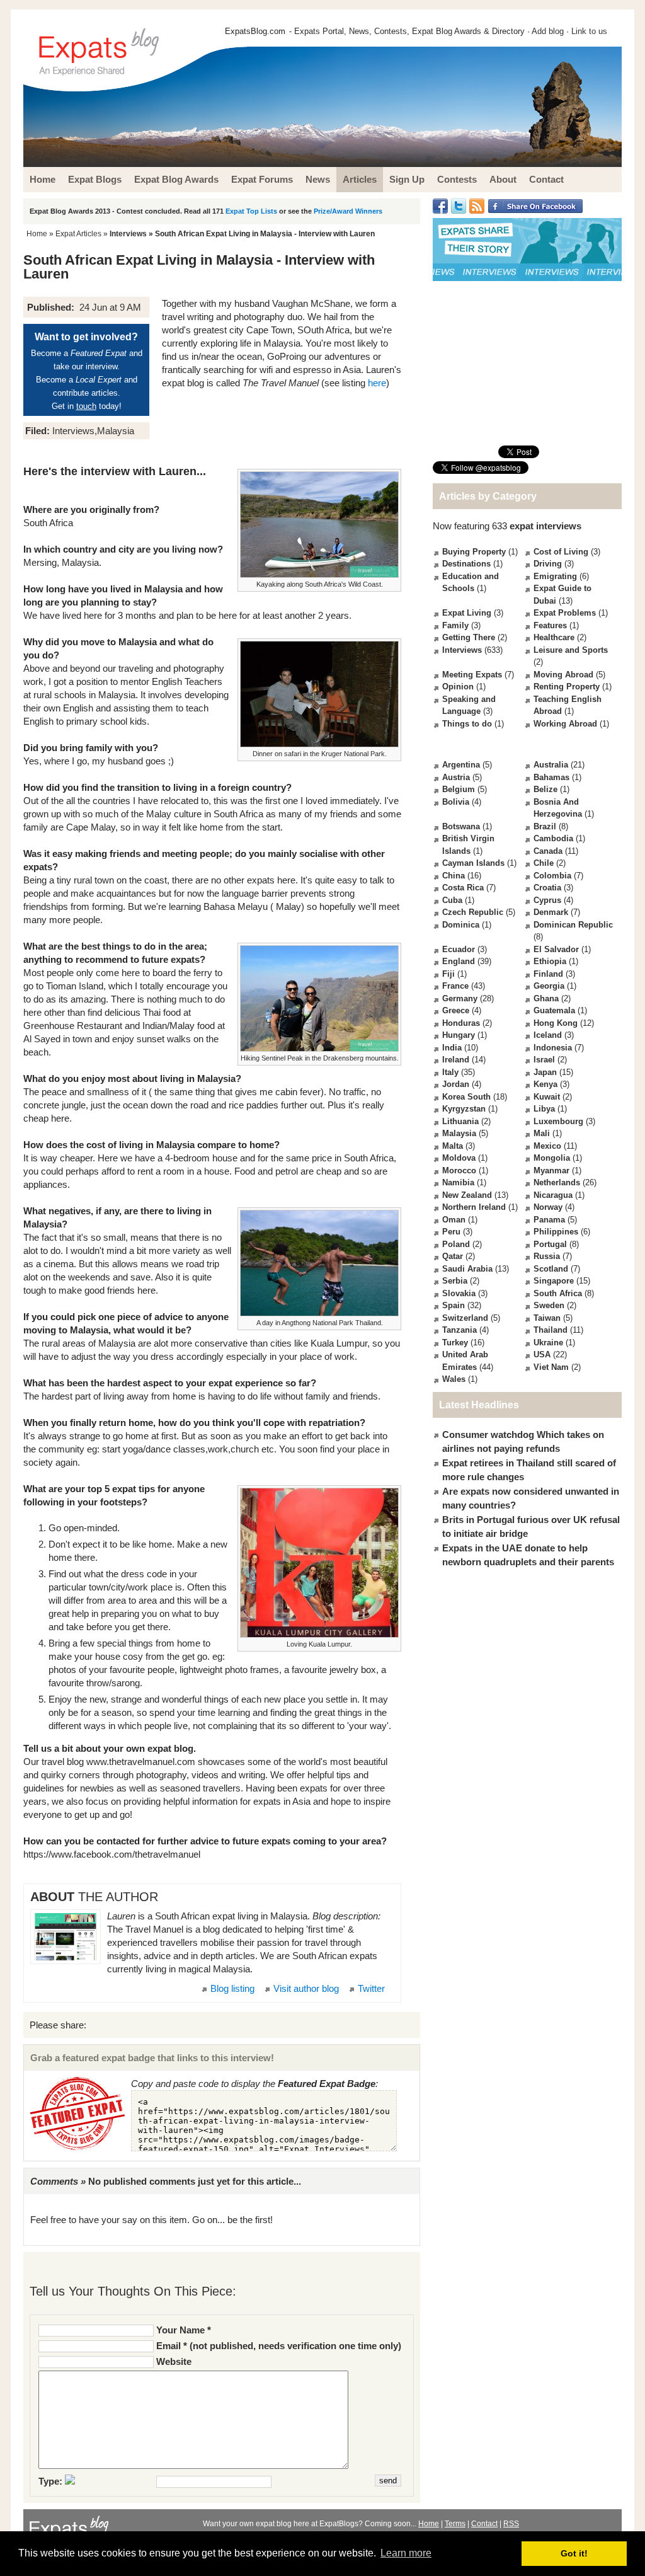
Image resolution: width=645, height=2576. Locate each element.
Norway (548, 1207)
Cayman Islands (473, 863)
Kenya (545, 1084)
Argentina (461, 765)
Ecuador (459, 949)
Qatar (453, 1256)
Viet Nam (551, 1367)
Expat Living (467, 613)
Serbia (455, 1281)
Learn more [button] (406, 2553)
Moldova (459, 1158)
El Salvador (556, 949)
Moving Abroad (563, 675)
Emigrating (555, 576)
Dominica (461, 925)
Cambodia (553, 838)
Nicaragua (553, 1195)
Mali (542, 1133)
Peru (451, 1232)
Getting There (469, 637)
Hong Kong (556, 1023)
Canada (548, 851)
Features (550, 625)
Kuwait (547, 1097)
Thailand (551, 1330)
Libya (544, 1109)
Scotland (551, 1269)
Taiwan (547, 1318)
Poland (456, 1244)
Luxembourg (558, 1121)
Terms (455, 2524)
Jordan (456, 1084)
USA (542, 1354)
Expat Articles (78, 234)
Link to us (589, 31)
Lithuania (460, 1121)
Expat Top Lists (251, 211)
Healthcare (554, 637)
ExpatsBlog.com (255, 31)
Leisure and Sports (571, 650)
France (455, 986)
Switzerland (465, 1318)
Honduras (461, 1023)
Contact (484, 2524)
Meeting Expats (472, 675)
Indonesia (553, 1048)
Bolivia (456, 802)
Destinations (466, 564)
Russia (547, 1256)
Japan (545, 1072)
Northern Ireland (474, 1207)
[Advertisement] (527, 363)
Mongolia (552, 1158)
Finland (548, 974)
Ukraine (548, 1343)
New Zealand (467, 1195)
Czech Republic (473, 912)
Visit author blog (306, 1988)
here (377, 383)
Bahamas (551, 777)
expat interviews (545, 526)
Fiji (448, 974)
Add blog (548, 31)
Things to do (467, 724)
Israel (544, 1060)
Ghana (546, 998)
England (459, 961)
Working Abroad (565, 724)
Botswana (461, 826)
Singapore (554, 1281)
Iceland (548, 1035)
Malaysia (459, 1133)
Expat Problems (565, 613)
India (452, 1048)
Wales (454, 1379)
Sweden (549, 1305)
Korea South (466, 1097)
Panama (549, 1220)
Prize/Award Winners (348, 211)
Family (455, 625)
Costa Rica (463, 888)
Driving (548, 564)
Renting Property (567, 687)
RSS (511, 2524)
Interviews (128, 234)
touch (86, 406)
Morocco (459, 1170)
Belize (545, 789)
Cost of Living (561, 552)
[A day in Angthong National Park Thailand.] (319, 1263)
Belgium (459, 789)
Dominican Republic (573, 925)
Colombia (552, 876)
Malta (453, 1146)
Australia (551, 765)
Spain (454, 1305)
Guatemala (554, 1010)
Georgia (549, 986)
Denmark (551, 912)
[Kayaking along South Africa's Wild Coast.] (319, 524)
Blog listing (232, 1988)
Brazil (545, 826)
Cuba (452, 900)
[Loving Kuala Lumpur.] (319, 1563)
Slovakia (459, 1293)
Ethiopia (550, 961)
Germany (460, 998)
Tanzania (459, 1330)
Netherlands (557, 1182)
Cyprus (547, 900)
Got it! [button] (574, 2553)
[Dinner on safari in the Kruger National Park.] (319, 694)
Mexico (547, 1146)
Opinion (458, 687)
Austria (456, 777)
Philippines (556, 1232)
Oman (454, 1220)
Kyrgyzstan (464, 1109)
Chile (544, 863)
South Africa (558, 1293)
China (454, 876)
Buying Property (474, 552)
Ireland (456, 1060)
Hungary (459, 1035)
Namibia (458, 1182)
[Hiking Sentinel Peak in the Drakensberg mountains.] (319, 999)
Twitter (371, 1988)
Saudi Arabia (467, 1269)
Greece (456, 1010)
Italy (450, 1072)
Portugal (550, 1244)
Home (37, 234)
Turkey (455, 1343)
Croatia (547, 888)
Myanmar (551, 1170)
